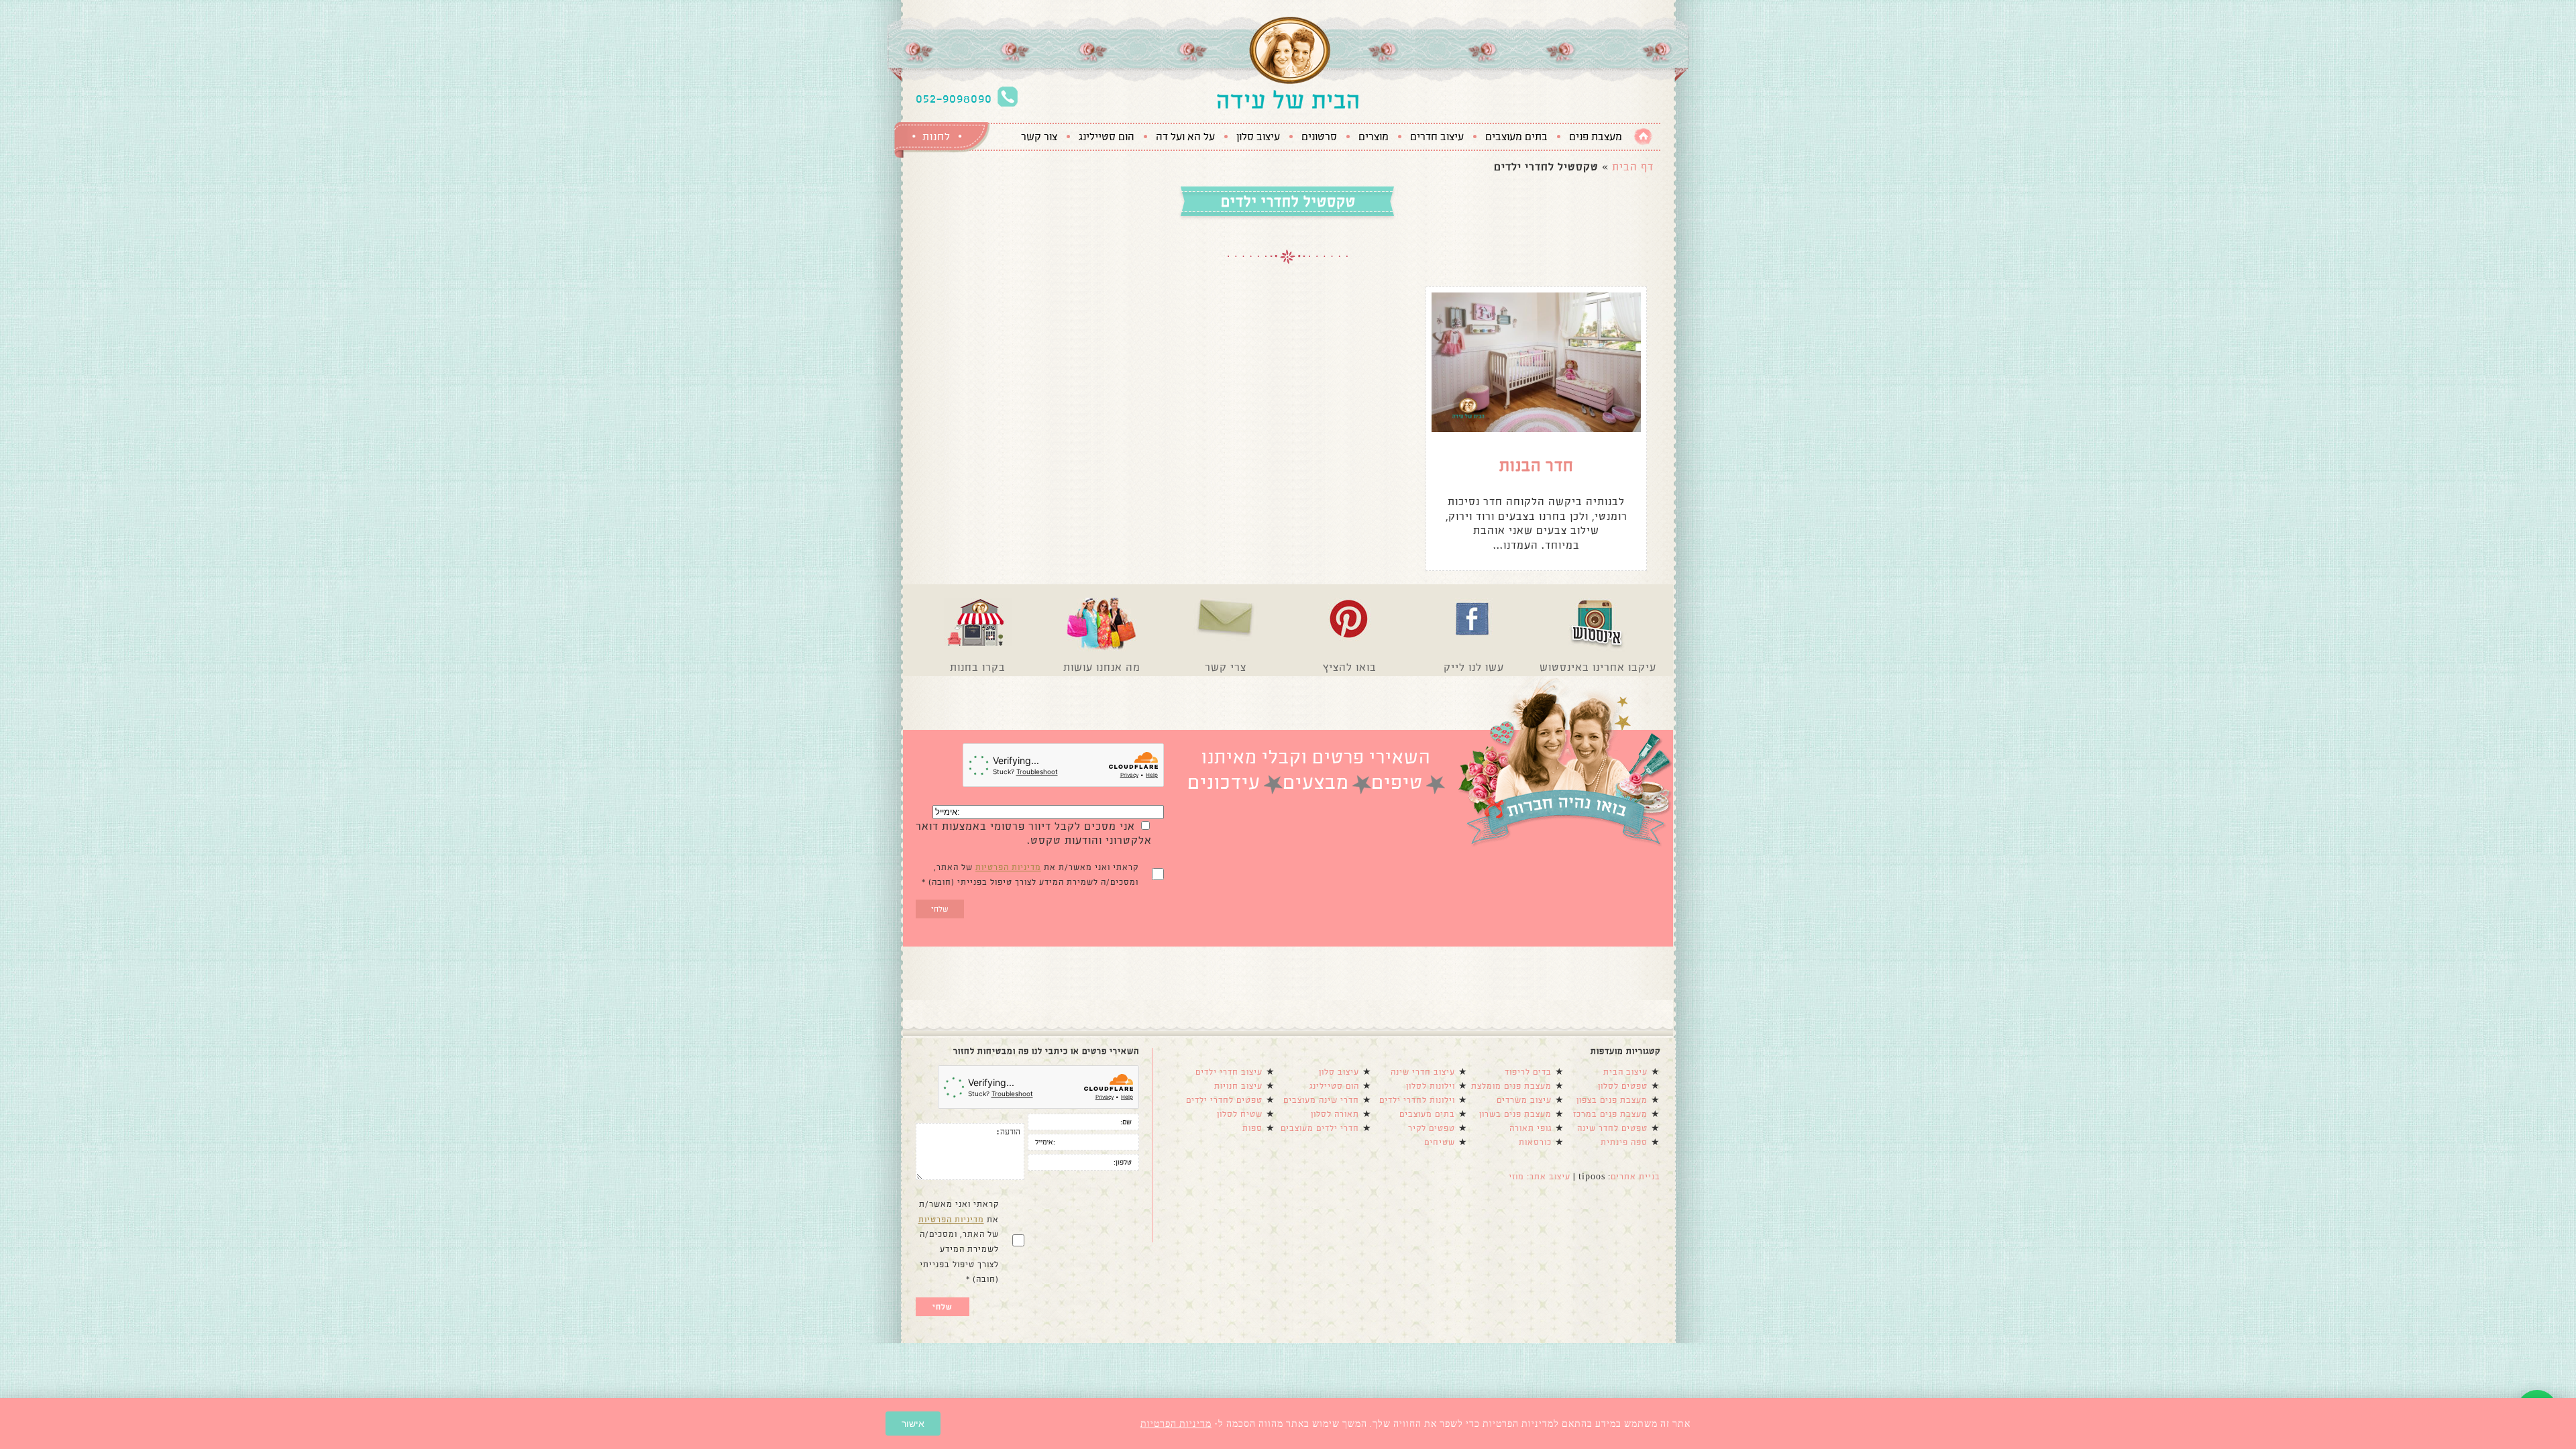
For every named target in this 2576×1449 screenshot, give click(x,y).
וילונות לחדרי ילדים (1417, 1100)
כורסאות (1535, 1142)
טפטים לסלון (1623, 1086)
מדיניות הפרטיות (1008, 867)
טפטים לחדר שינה (1612, 1128)
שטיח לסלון (1240, 1114)
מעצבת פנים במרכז (1610, 1114)
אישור (913, 1424)
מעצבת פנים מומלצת (1511, 1086)
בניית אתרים (1635, 1177)
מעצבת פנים (1596, 137)
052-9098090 (954, 99)
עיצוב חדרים (1437, 137)
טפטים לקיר (1432, 1128)
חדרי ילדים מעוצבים (1320, 1128)
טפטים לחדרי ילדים (1224, 1100)
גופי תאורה (1531, 1128)
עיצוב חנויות (1238, 1086)
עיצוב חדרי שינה (1423, 1072)
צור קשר (1039, 137)
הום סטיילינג (1107, 137)
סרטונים (1319, 137)
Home (1643, 137)
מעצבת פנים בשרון (1515, 1114)
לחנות (936, 137)
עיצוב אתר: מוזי (1540, 1177)
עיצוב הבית (1625, 1072)
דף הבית (1633, 167)
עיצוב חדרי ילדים (1229, 1072)
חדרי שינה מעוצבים (1321, 1100)
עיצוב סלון (1258, 137)
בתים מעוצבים (1516, 137)
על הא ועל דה (1185, 137)
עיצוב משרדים (1524, 1100)
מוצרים (1374, 137)
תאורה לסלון (1335, 1114)
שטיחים (1440, 1142)
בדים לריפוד (1528, 1072)
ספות (1252, 1128)
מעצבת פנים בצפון (1612, 1100)
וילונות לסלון (1431, 1086)
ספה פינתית (1624, 1142)
